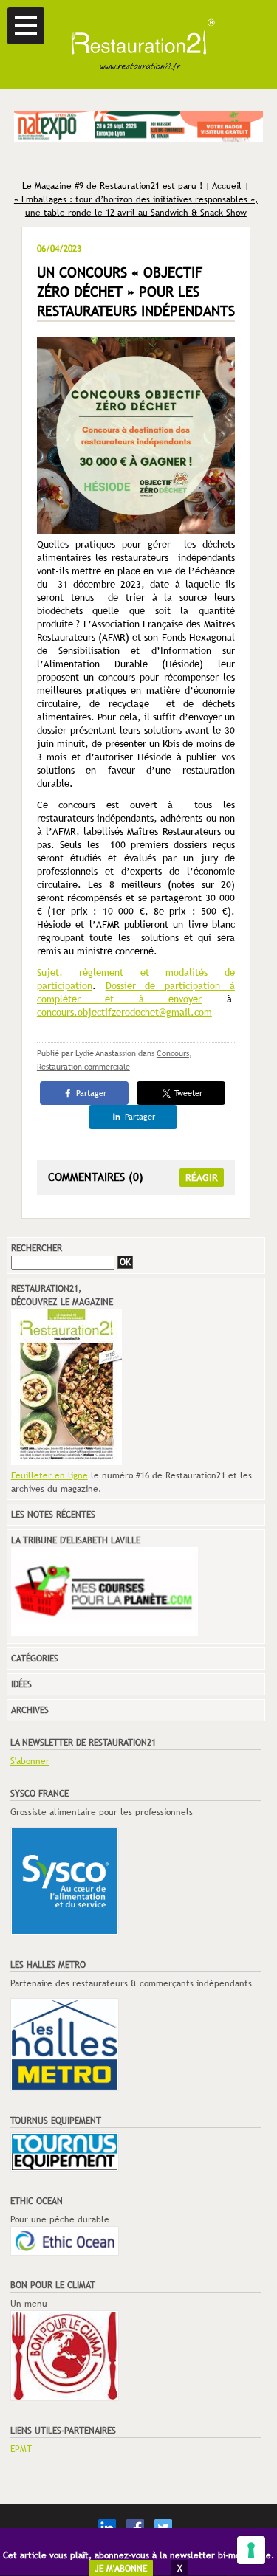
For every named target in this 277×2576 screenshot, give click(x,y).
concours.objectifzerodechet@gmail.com (124, 1012)
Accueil (227, 186)
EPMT (21, 2449)
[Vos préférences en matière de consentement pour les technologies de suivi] (251, 2550)
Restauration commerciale (83, 1067)
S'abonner (30, 1761)
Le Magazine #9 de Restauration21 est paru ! (112, 186)
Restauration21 (138, 44)
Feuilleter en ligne (49, 1475)
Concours (173, 1053)
